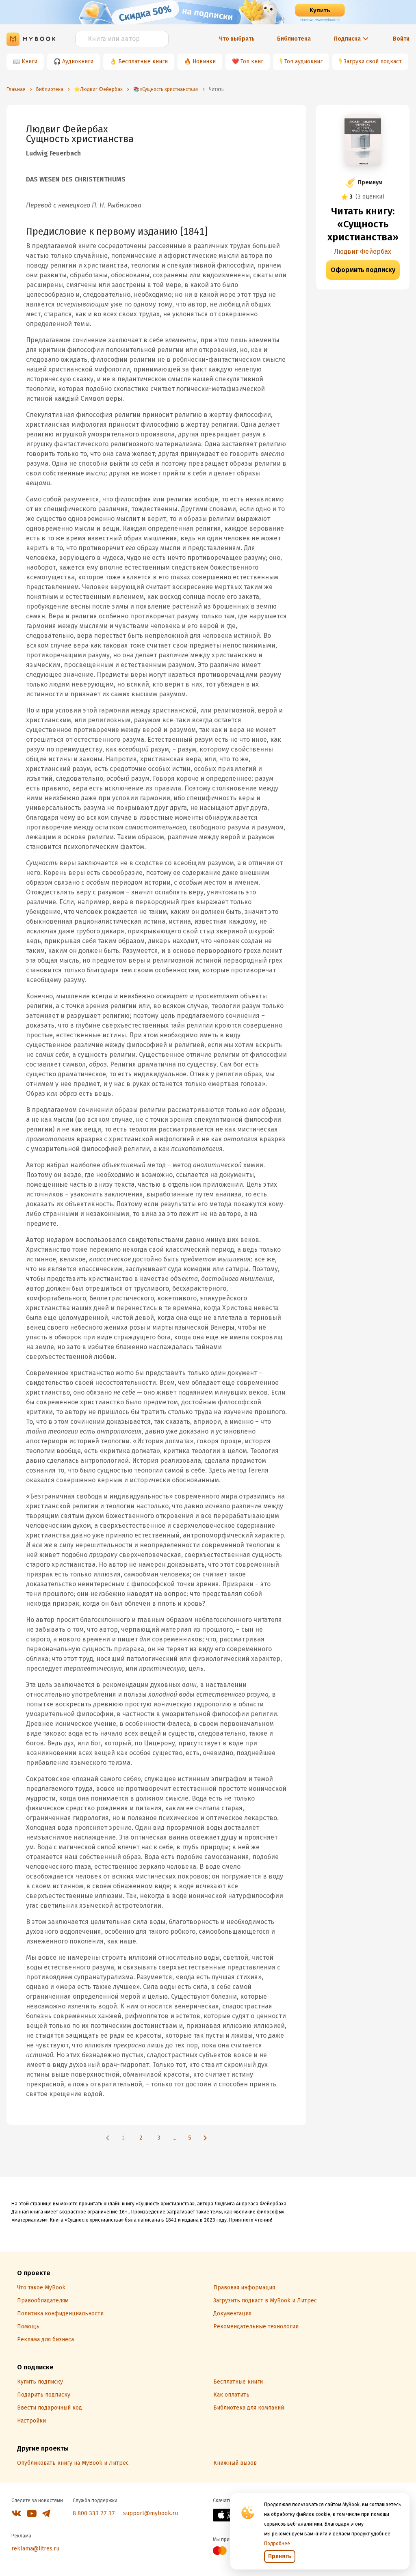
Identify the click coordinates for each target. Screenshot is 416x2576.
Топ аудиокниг (303, 62)
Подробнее (277, 2544)
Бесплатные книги (143, 62)
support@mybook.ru (151, 2513)
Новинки (204, 62)
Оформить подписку (363, 270)
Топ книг (252, 62)
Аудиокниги (78, 62)
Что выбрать (237, 39)
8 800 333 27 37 (94, 2513)
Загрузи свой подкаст (373, 62)
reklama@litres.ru (35, 2549)
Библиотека (294, 39)
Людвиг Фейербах (363, 252)
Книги (29, 62)
